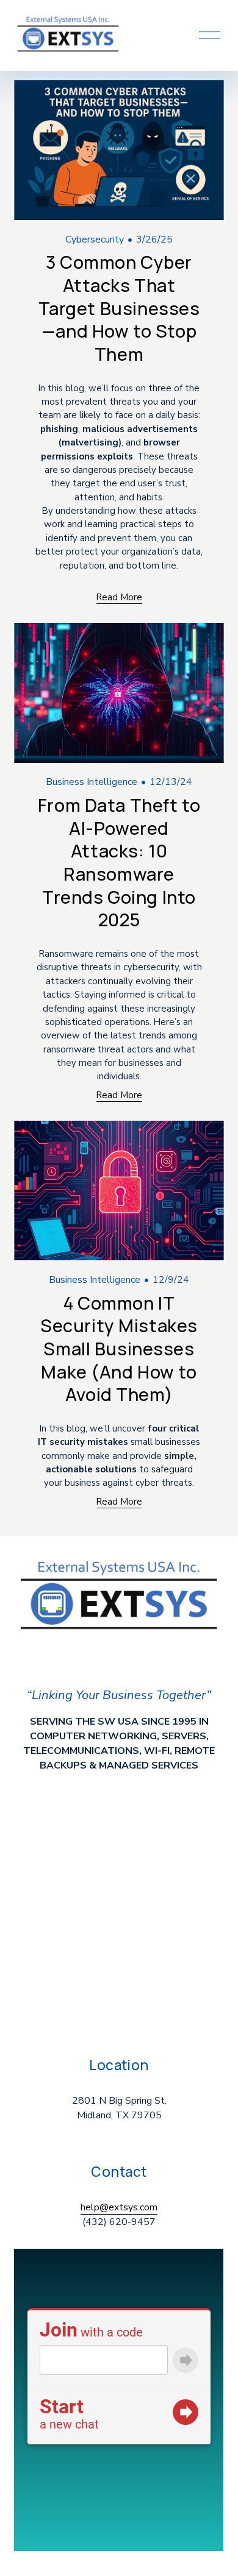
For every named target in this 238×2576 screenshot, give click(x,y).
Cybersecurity (95, 240)
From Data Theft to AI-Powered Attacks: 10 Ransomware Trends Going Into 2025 (119, 862)
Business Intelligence (92, 782)
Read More (119, 597)
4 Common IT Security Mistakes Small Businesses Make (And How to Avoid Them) (119, 1349)
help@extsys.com (119, 2207)
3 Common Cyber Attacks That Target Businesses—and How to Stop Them (119, 308)
